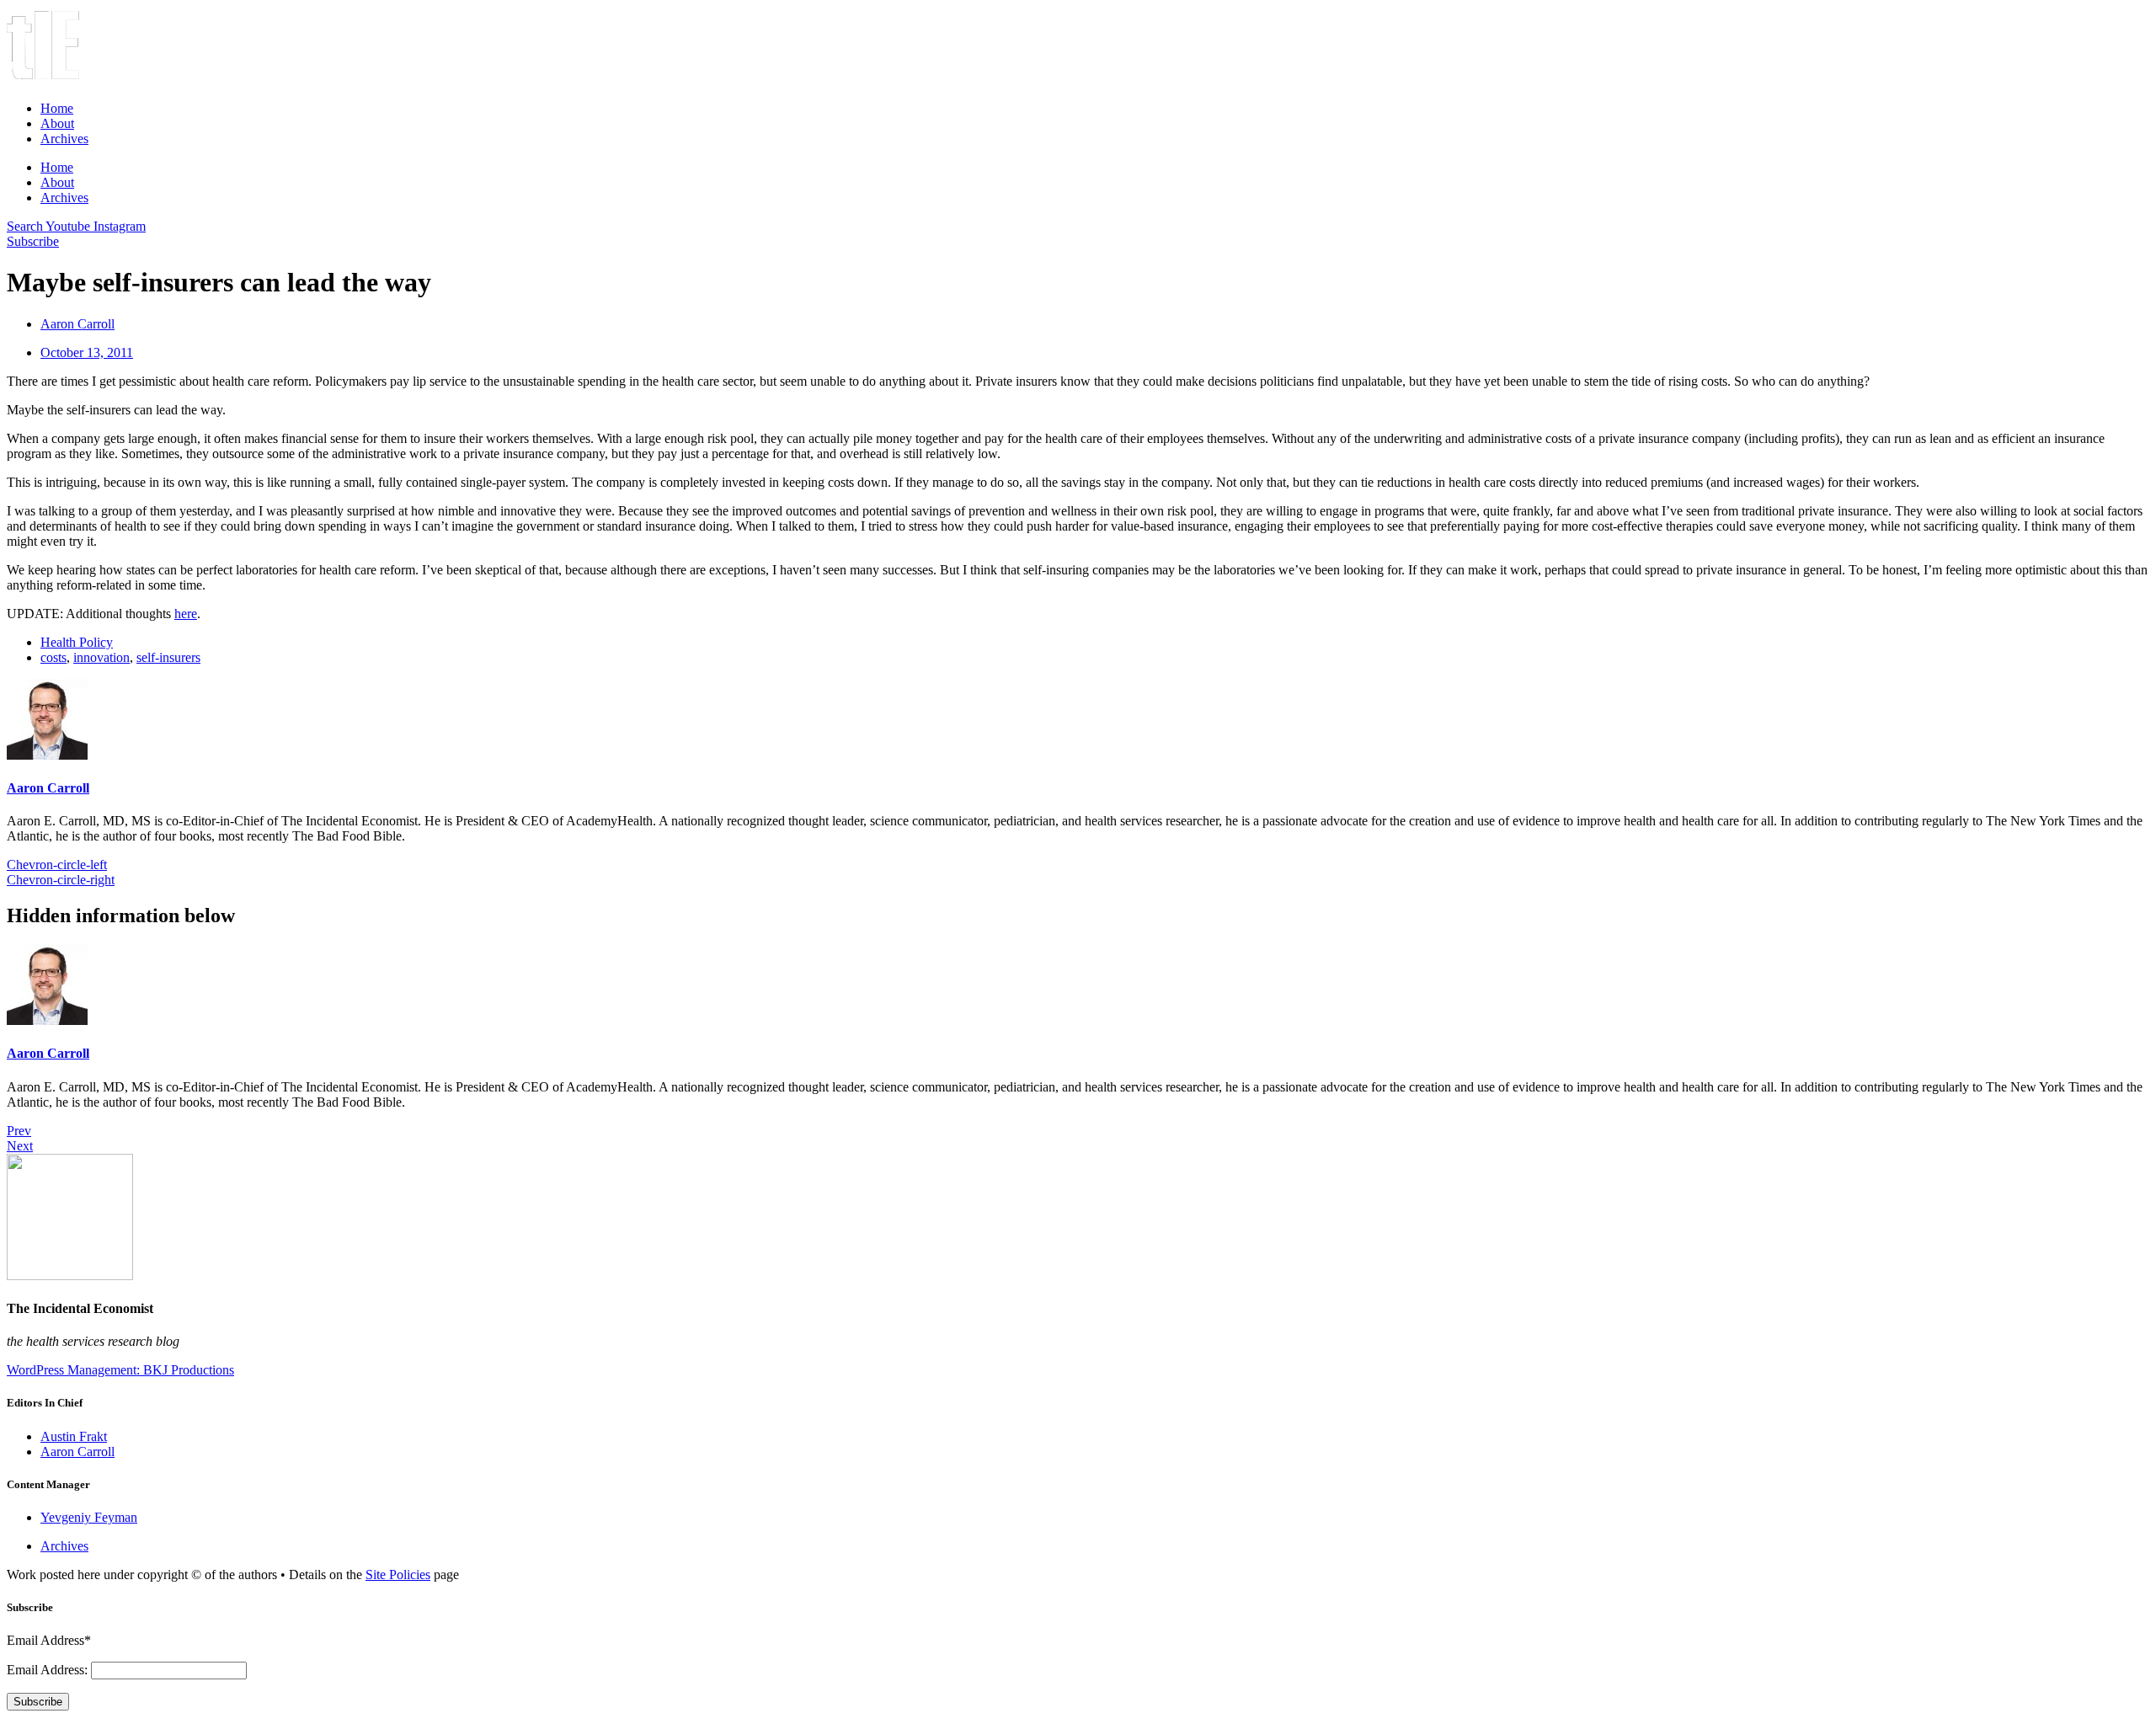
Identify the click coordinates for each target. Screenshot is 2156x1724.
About (57, 123)
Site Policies (398, 1575)
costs (53, 657)
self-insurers (168, 657)
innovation (101, 657)
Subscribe (38, 1702)
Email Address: (49, 1670)
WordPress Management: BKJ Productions (120, 1370)
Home (57, 108)
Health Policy (77, 642)
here (186, 614)
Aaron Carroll (48, 788)
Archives (64, 139)
